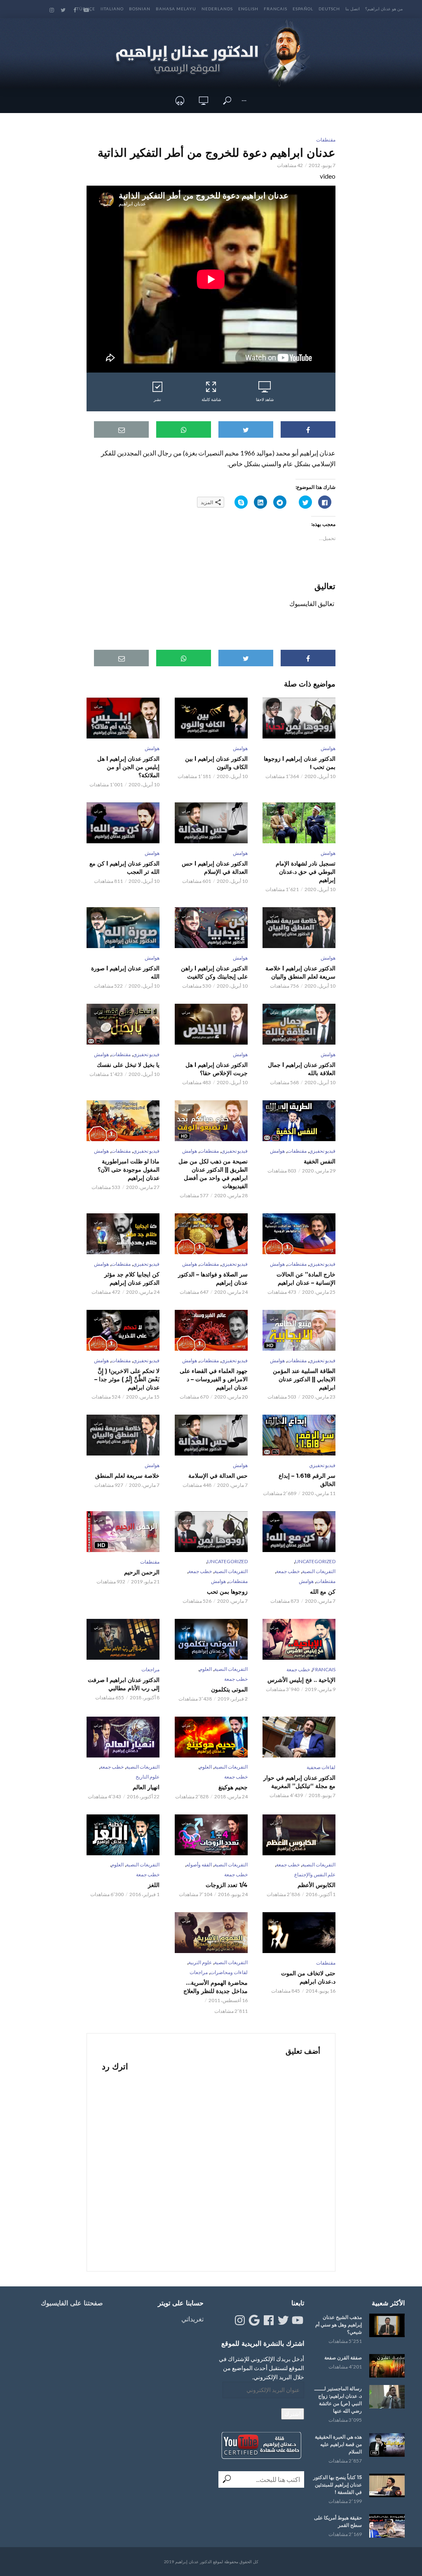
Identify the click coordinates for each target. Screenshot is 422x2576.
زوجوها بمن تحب (227, 1592)
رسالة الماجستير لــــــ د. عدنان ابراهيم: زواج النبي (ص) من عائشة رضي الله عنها (338, 2400)
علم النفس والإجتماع (315, 1874)
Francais (275, 9)
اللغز (154, 1885)
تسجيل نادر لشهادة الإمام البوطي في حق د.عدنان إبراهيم (306, 872)
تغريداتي (192, 2319)
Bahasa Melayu (176, 9)
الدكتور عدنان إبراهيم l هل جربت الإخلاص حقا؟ (216, 1069)
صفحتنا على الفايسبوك (72, 2303)
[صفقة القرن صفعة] (387, 2366)
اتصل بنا (353, 9)
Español (303, 9)
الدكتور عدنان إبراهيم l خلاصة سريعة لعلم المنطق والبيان (300, 972)
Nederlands (217, 9)
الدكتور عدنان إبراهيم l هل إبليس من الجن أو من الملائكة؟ (128, 767)
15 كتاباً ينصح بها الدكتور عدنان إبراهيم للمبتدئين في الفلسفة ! (338, 2485)
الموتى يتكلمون (229, 1689)
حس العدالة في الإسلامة (218, 1476)
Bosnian (140, 9)
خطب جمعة (288, 1571)
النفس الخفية (320, 1161)
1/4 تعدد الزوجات (226, 1885)
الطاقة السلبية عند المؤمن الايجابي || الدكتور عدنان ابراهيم (304, 1379)
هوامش (328, 748)
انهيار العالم (146, 1787)
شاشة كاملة (211, 399)
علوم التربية (200, 1962)
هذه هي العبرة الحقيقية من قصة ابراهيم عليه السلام (338, 2444)
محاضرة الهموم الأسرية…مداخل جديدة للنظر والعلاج (215, 1987)
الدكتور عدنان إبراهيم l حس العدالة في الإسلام (215, 868)
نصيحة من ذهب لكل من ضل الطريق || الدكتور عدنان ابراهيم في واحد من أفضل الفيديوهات (213, 1174)
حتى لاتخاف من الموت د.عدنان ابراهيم (308, 1977)
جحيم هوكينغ (233, 1787)
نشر (157, 399)
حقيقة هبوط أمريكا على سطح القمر (338, 2521)
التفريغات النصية (319, 1571)
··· (244, 100)
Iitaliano (112, 9)
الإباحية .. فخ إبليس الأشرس (301, 1680)
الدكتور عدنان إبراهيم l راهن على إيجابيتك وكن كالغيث (214, 972)
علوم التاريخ (148, 1777)
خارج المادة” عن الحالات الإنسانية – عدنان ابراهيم (306, 1279)
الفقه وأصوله (199, 1865)
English (248, 9)
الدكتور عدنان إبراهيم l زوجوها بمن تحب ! (300, 763)
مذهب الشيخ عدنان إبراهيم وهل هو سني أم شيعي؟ (339, 2325)
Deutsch (329, 9)
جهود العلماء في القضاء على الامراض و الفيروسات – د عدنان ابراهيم (213, 1379)
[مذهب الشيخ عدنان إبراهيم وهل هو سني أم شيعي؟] (387, 2325)
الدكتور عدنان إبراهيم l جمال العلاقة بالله (302, 1069)
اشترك (293, 2414)
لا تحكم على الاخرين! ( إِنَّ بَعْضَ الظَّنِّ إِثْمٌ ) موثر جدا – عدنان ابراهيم (127, 1379)
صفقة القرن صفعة (343, 2358)
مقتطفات (326, 140)
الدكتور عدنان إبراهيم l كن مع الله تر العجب (124, 868)
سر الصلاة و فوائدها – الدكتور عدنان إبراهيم (213, 1279)
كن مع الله (323, 1592)
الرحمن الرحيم (142, 1572)
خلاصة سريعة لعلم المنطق (127, 1476)
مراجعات (150, 1669)
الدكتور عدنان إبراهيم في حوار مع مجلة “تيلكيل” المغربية (299, 1782)
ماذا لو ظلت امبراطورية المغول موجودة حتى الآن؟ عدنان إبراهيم (129, 1170)
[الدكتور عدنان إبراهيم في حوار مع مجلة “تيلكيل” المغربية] (299, 1737)
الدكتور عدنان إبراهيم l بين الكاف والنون (216, 763)
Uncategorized (315, 1561)
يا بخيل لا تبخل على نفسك (128, 1065)
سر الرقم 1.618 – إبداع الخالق (307, 1480)
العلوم (206, 1669)
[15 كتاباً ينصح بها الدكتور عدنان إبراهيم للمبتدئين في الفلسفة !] (387, 2485)
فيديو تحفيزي (146, 1054)
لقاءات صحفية (321, 1767)
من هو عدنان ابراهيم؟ (384, 9)
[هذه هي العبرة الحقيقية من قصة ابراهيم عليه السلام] (387, 2445)
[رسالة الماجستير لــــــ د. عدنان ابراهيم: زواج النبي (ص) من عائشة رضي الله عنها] (387, 2397)
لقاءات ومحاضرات (229, 1972)
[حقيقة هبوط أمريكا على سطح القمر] (387, 2526)
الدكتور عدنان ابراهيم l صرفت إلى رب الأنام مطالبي (124, 1684)
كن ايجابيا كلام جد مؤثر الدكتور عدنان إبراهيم (132, 1279)
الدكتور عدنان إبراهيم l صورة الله (125, 972)
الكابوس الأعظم (316, 1885)
